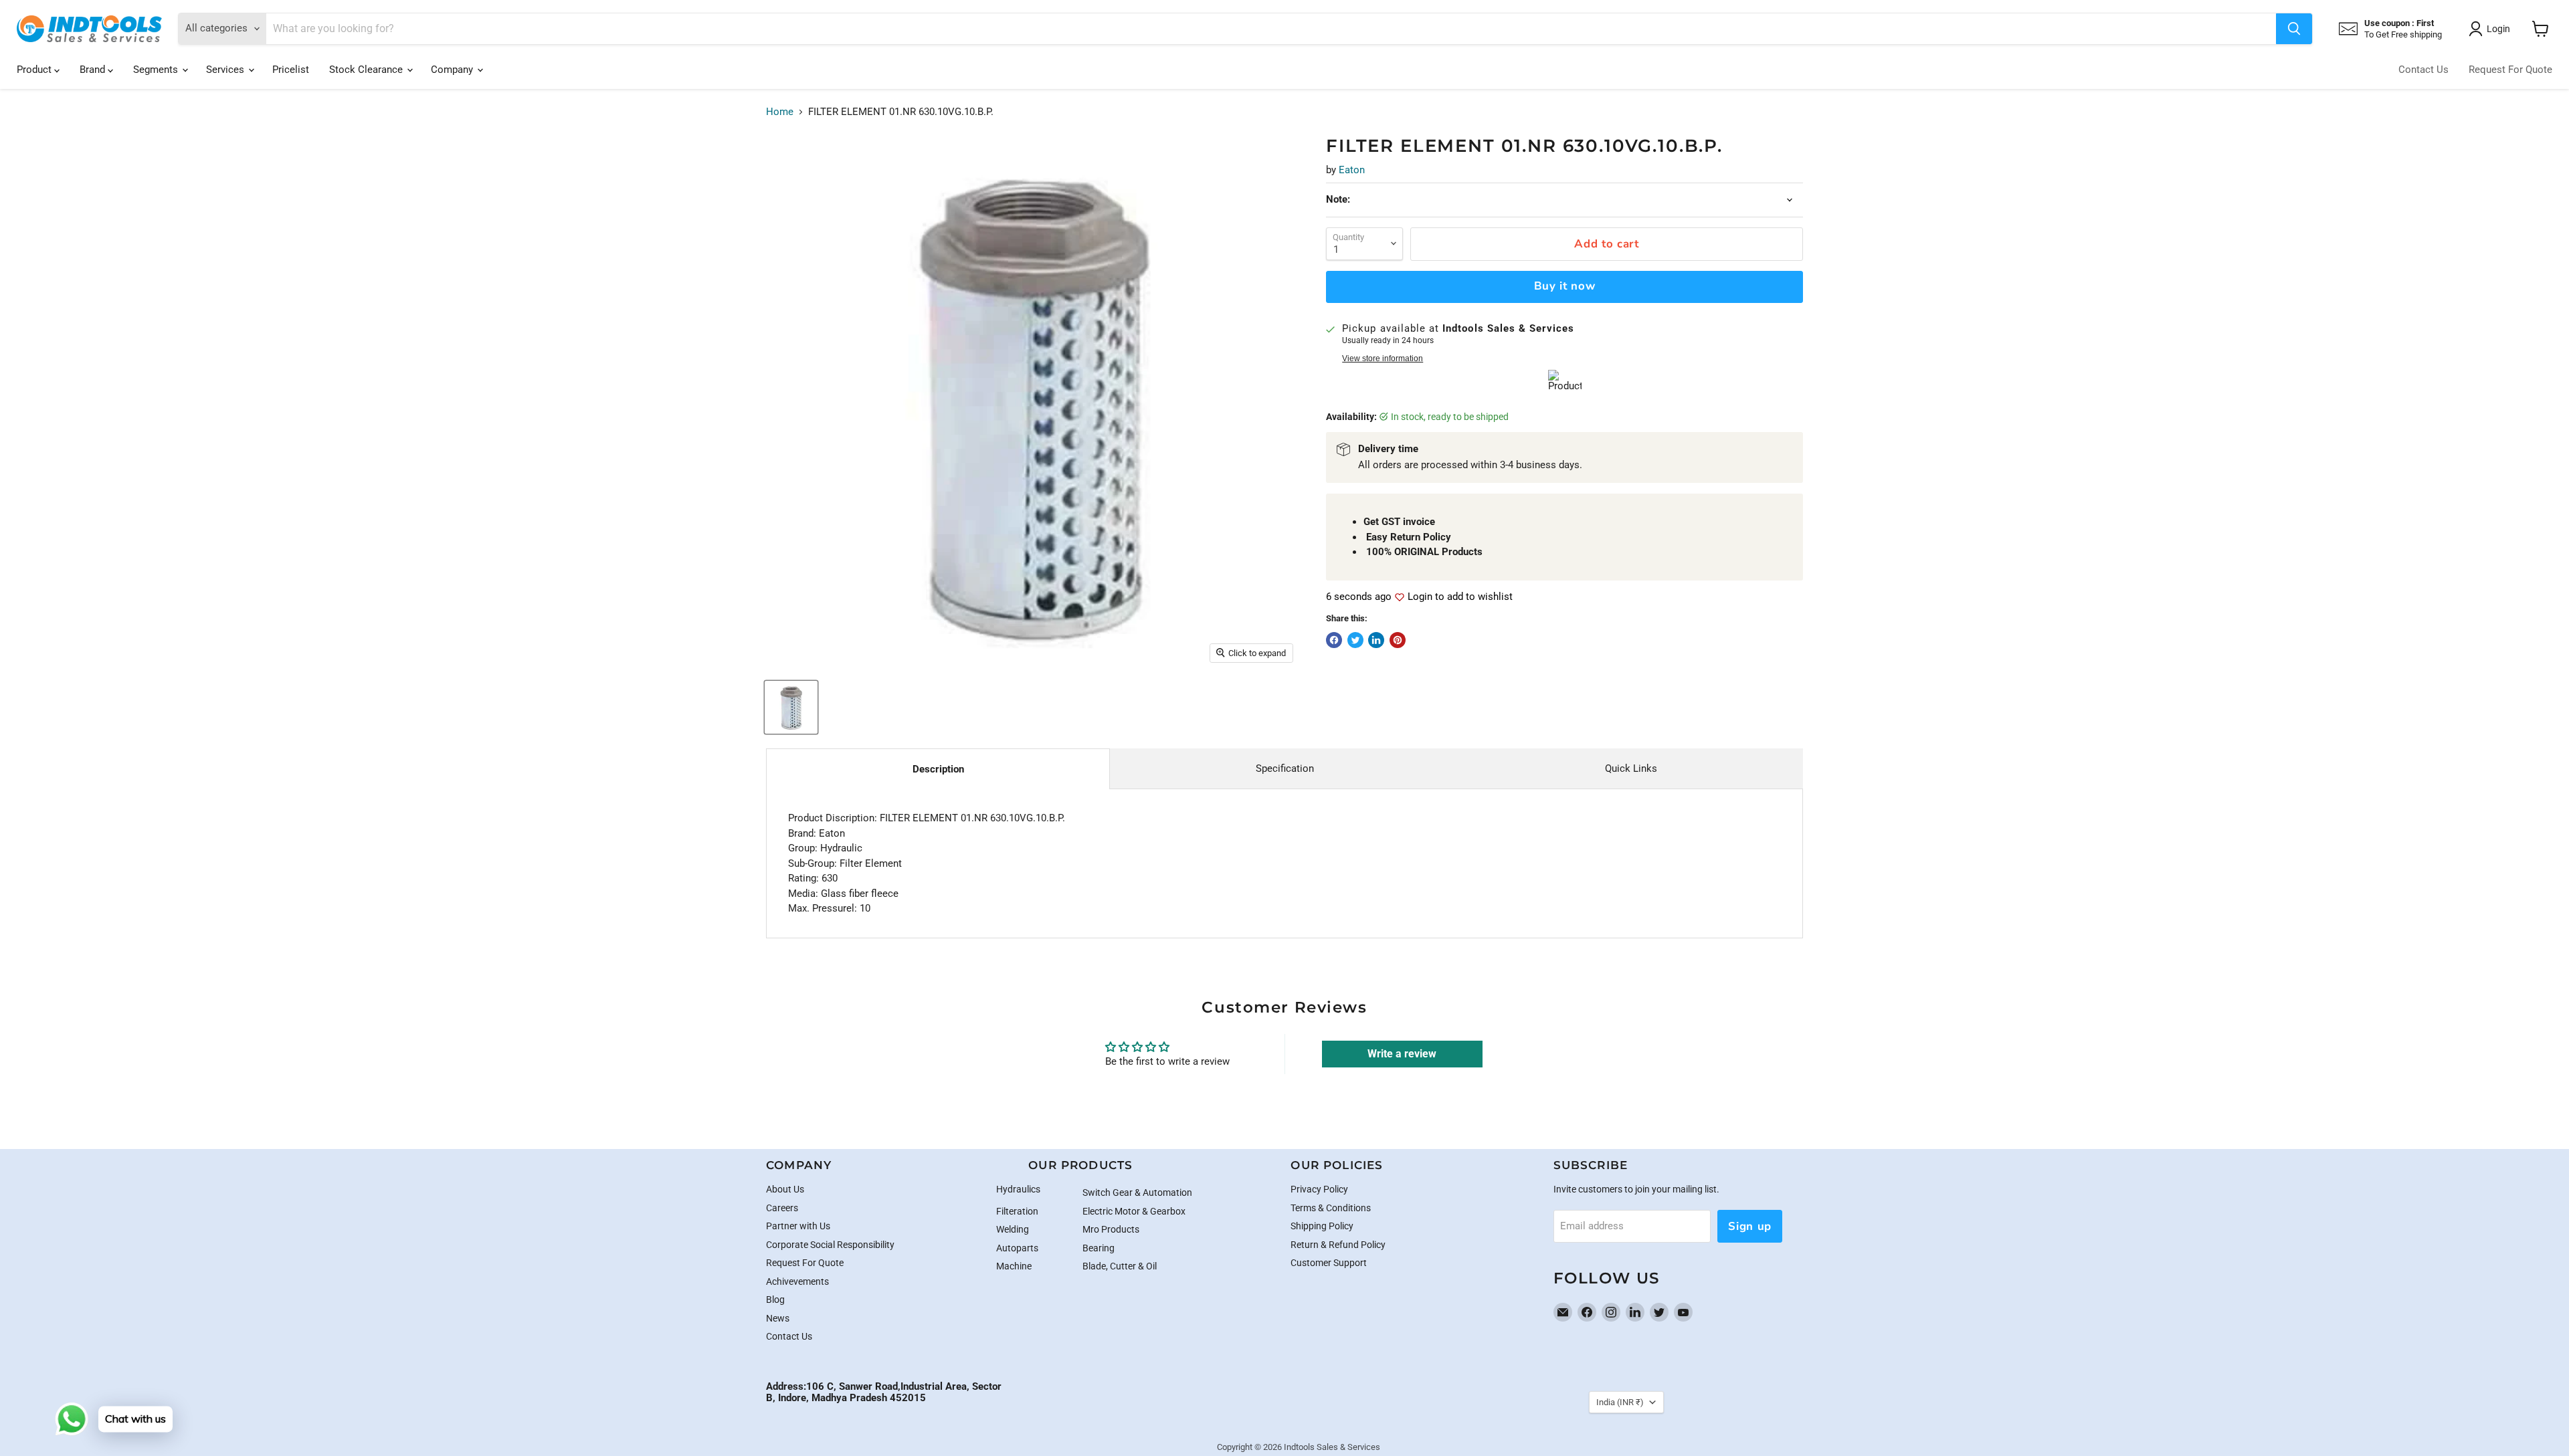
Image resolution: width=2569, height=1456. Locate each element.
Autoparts (1017, 1248)
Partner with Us (798, 1226)
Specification (1285, 768)
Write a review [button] (1402, 1054)
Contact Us (2423, 70)
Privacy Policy (1319, 1189)
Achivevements (797, 1281)
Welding (1013, 1229)
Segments (157, 70)
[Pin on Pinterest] (1398, 640)
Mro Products (1111, 1229)
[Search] (2294, 29)
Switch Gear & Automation (1137, 1192)
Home (780, 112)
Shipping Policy (1322, 1226)
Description (938, 769)
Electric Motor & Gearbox (1134, 1211)
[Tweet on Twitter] (1355, 640)
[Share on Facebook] (1334, 640)
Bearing (1099, 1248)
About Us (785, 1189)
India (1620, 1402)
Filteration (1017, 1211)
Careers (782, 1208)
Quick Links (1631, 768)
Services (226, 70)
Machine (1014, 1266)
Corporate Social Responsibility (830, 1245)
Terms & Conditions (1331, 1208)
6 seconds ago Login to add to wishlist (1419, 597)
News (778, 1318)
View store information (1383, 358)
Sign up (1750, 1226)
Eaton (1352, 170)
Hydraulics (1018, 1189)
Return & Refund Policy (1338, 1245)
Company (453, 70)
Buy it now (1565, 286)
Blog (775, 1299)
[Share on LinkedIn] (1376, 640)
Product (35, 70)
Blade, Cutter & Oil (1120, 1266)
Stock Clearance (367, 70)
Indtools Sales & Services (1332, 1447)
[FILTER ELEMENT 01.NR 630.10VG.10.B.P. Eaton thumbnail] (791, 707)
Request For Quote (2510, 70)
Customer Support (1329, 1263)
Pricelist (291, 70)
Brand (94, 70)
